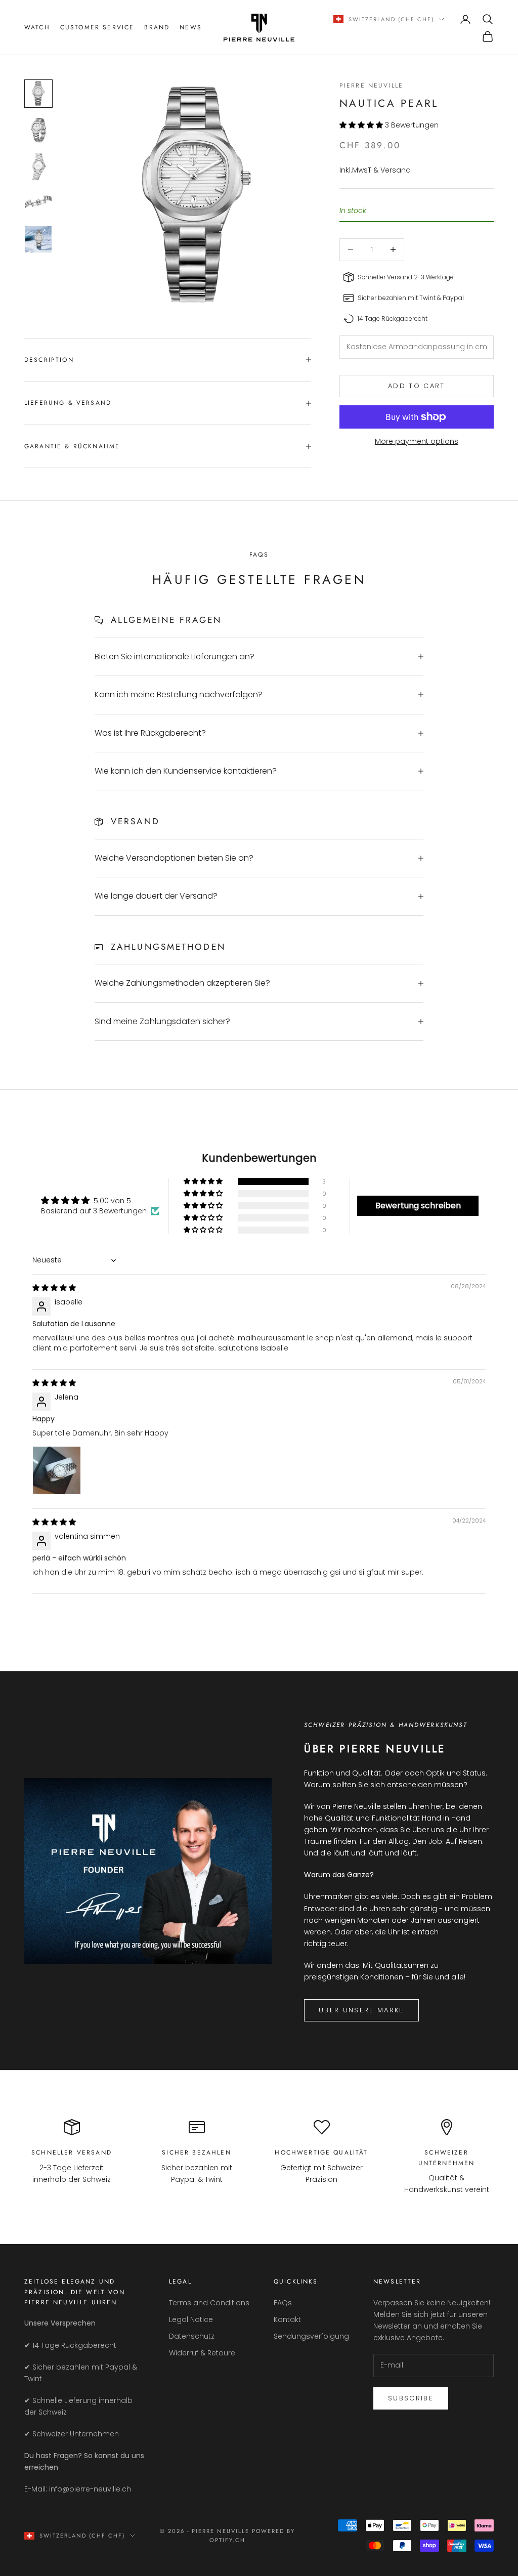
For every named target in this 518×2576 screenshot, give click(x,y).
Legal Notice (191, 2319)
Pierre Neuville (371, 86)
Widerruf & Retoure (202, 2353)
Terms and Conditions (209, 2303)
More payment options (417, 441)
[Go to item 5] (38, 239)
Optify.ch (227, 2540)
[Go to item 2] (38, 130)
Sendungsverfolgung (311, 2336)
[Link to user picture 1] (57, 1470)
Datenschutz (192, 2336)
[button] (362, 125)
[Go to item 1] (38, 94)
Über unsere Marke (361, 2010)
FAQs (283, 2303)
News (191, 27)
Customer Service (97, 27)
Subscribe (411, 2398)
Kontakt (287, 2319)
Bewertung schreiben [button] (418, 1206)
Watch (37, 27)
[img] (54, 1288)
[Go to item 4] (38, 203)
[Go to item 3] (38, 166)
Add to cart (417, 386)
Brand (157, 27)
